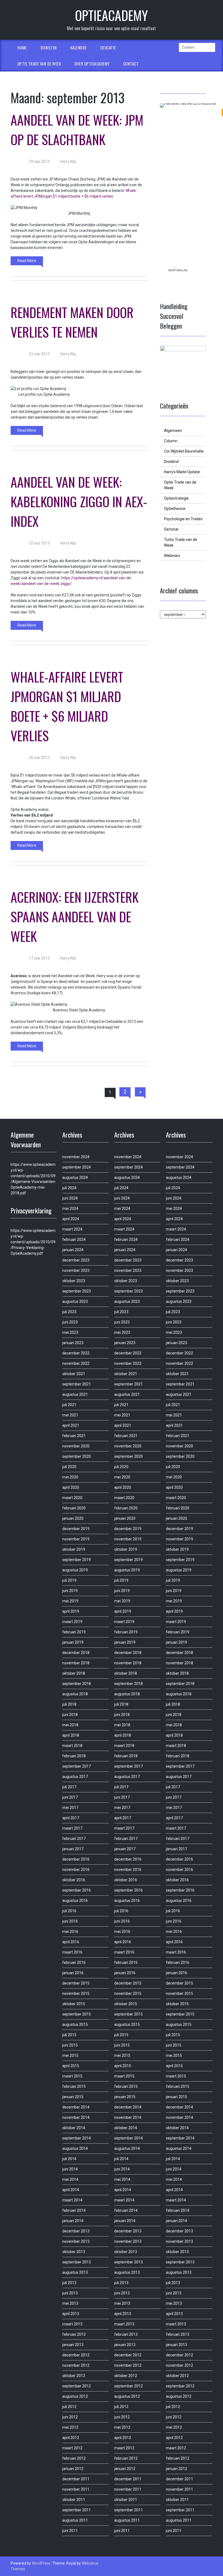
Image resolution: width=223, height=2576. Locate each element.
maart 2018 (72, 1746)
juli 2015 (69, 2035)
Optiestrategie (176, 498)
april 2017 (71, 1818)
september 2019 (77, 1560)
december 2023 (76, 1260)
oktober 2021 (74, 1374)
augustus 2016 (75, 1901)
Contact (131, 64)
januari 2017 (73, 1849)
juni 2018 (70, 1715)
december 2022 (76, 1353)
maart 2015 (72, 2076)
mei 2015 (70, 2055)
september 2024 (77, 1167)
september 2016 (77, 1890)
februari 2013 (74, 2334)
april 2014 (71, 2190)
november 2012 (76, 2365)
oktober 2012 (74, 2376)
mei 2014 (70, 2179)
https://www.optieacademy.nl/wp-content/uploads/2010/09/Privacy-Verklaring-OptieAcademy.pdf (33, 1242)
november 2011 (76, 2489)
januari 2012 (73, 2469)
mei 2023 (70, 1332)
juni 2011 (70, 2531)
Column (171, 441)
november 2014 (76, 2117)
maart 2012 (72, 2448)
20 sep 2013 (39, 758)
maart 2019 (72, 1622)
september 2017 (77, 1766)
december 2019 (76, 1529)
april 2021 (71, 1425)
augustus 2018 (75, 1694)
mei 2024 (70, 1208)
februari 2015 (74, 2086)
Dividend (171, 462)
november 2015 (76, 1993)
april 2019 (71, 1611)
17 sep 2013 (39, 958)
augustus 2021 (75, 1394)
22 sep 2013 (39, 543)
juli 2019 (69, 1580)
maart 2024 (72, 1229)
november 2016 (76, 1870)
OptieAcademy (112, 15)
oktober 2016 (74, 1880)
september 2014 (77, 2138)
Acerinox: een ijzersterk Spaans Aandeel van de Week (75, 916)
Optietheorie (175, 509)
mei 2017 (70, 1808)
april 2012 (71, 2438)
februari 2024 (74, 1239)
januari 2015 (73, 2097)
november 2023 (76, 1270)
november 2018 (76, 1663)
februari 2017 (74, 1839)
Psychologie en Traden (183, 519)
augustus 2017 (75, 1777)
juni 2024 (70, 1198)
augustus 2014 (75, 2148)
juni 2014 (70, 2169)
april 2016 (71, 1942)
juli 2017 (69, 1787)
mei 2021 (70, 1415)
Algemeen (173, 431)
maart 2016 (72, 1952)
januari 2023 (73, 1343)
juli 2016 (69, 1911)
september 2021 (77, 1384)
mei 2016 (70, 1932)
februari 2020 (74, 1508)
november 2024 (76, 1157)
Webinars (172, 556)
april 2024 (71, 1219)
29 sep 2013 (39, 161)
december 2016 (76, 1859)
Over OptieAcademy (92, 64)
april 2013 (71, 2314)
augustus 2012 (75, 2396)
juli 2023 (69, 1312)
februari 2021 (74, 1436)
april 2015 (71, 2066)
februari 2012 (74, 2458)
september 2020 (77, 1456)
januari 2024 (73, 1250)
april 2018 (71, 1735)
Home (22, 48)
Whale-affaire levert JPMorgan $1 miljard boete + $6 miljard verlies (67, 706)
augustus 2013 (75, 2272)
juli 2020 (69, 1467)
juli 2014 (69, 2159)
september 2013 (77, 2262)
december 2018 (76, 1653)
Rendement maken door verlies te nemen (72, 322)
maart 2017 (72, 1828)
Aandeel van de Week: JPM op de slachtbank (77, 130)
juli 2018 (69, 1704)
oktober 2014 (74, 2128)
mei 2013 (70, 2303)
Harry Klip (68, 161)
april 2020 (71, 1487)
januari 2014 (73, 2221)
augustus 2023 (75, 1301)
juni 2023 (70, 1322)
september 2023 (77, 1291)
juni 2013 (70, 2293)
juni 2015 (70, 2045)
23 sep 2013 (39, 354)
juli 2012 (69, 2407)
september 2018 (77, 1684)
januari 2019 (73, 1642)
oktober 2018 (74, 1673)
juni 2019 (70, 1591)
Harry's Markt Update (182, 472)
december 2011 (76, 2479)
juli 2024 (69, 1188)
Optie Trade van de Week (39, 64)
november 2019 (76, 1539)
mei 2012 (70, 2427)
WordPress (41, 2563)
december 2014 (76, 2107)
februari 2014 (74, 2210)
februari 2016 (74, 1963)
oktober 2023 (74, 1281)
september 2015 (77, 2014)
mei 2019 (70, 1601)
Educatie (108, 48)
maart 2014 (72, 2200)
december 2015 (76, 1983)
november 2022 (76, 1363)
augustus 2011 (75, 2520)
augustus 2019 (75, 1570)
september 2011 (77, 2510)
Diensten (49, 48)
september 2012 (77, 2386)
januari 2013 (73, 2345)
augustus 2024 (75, 1178)
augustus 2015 (75, 2024)
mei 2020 (70, 1477)
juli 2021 (69, 1405)
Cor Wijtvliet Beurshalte (184, 451)
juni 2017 (70, 1797)
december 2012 (76, 2355)
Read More (27, 261)
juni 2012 (70, 2417)
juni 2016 (70, 1921)
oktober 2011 (74, 2500)
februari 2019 (74, 1632)
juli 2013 (69, 2283)
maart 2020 (72, 1498)
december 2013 (76, 2231)
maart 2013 (72, 2324)
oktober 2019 (74, 1549)
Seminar (171, 529)
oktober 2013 (74, 2252)
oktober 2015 (74, 2004)
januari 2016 (73, 1973)
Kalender (79, 48)
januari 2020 (73, 1518)
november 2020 (76, 1446)
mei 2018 (70, 1725)
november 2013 (76, 2241)
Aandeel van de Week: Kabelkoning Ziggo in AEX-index (79, 501)
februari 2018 (74, 1756)
